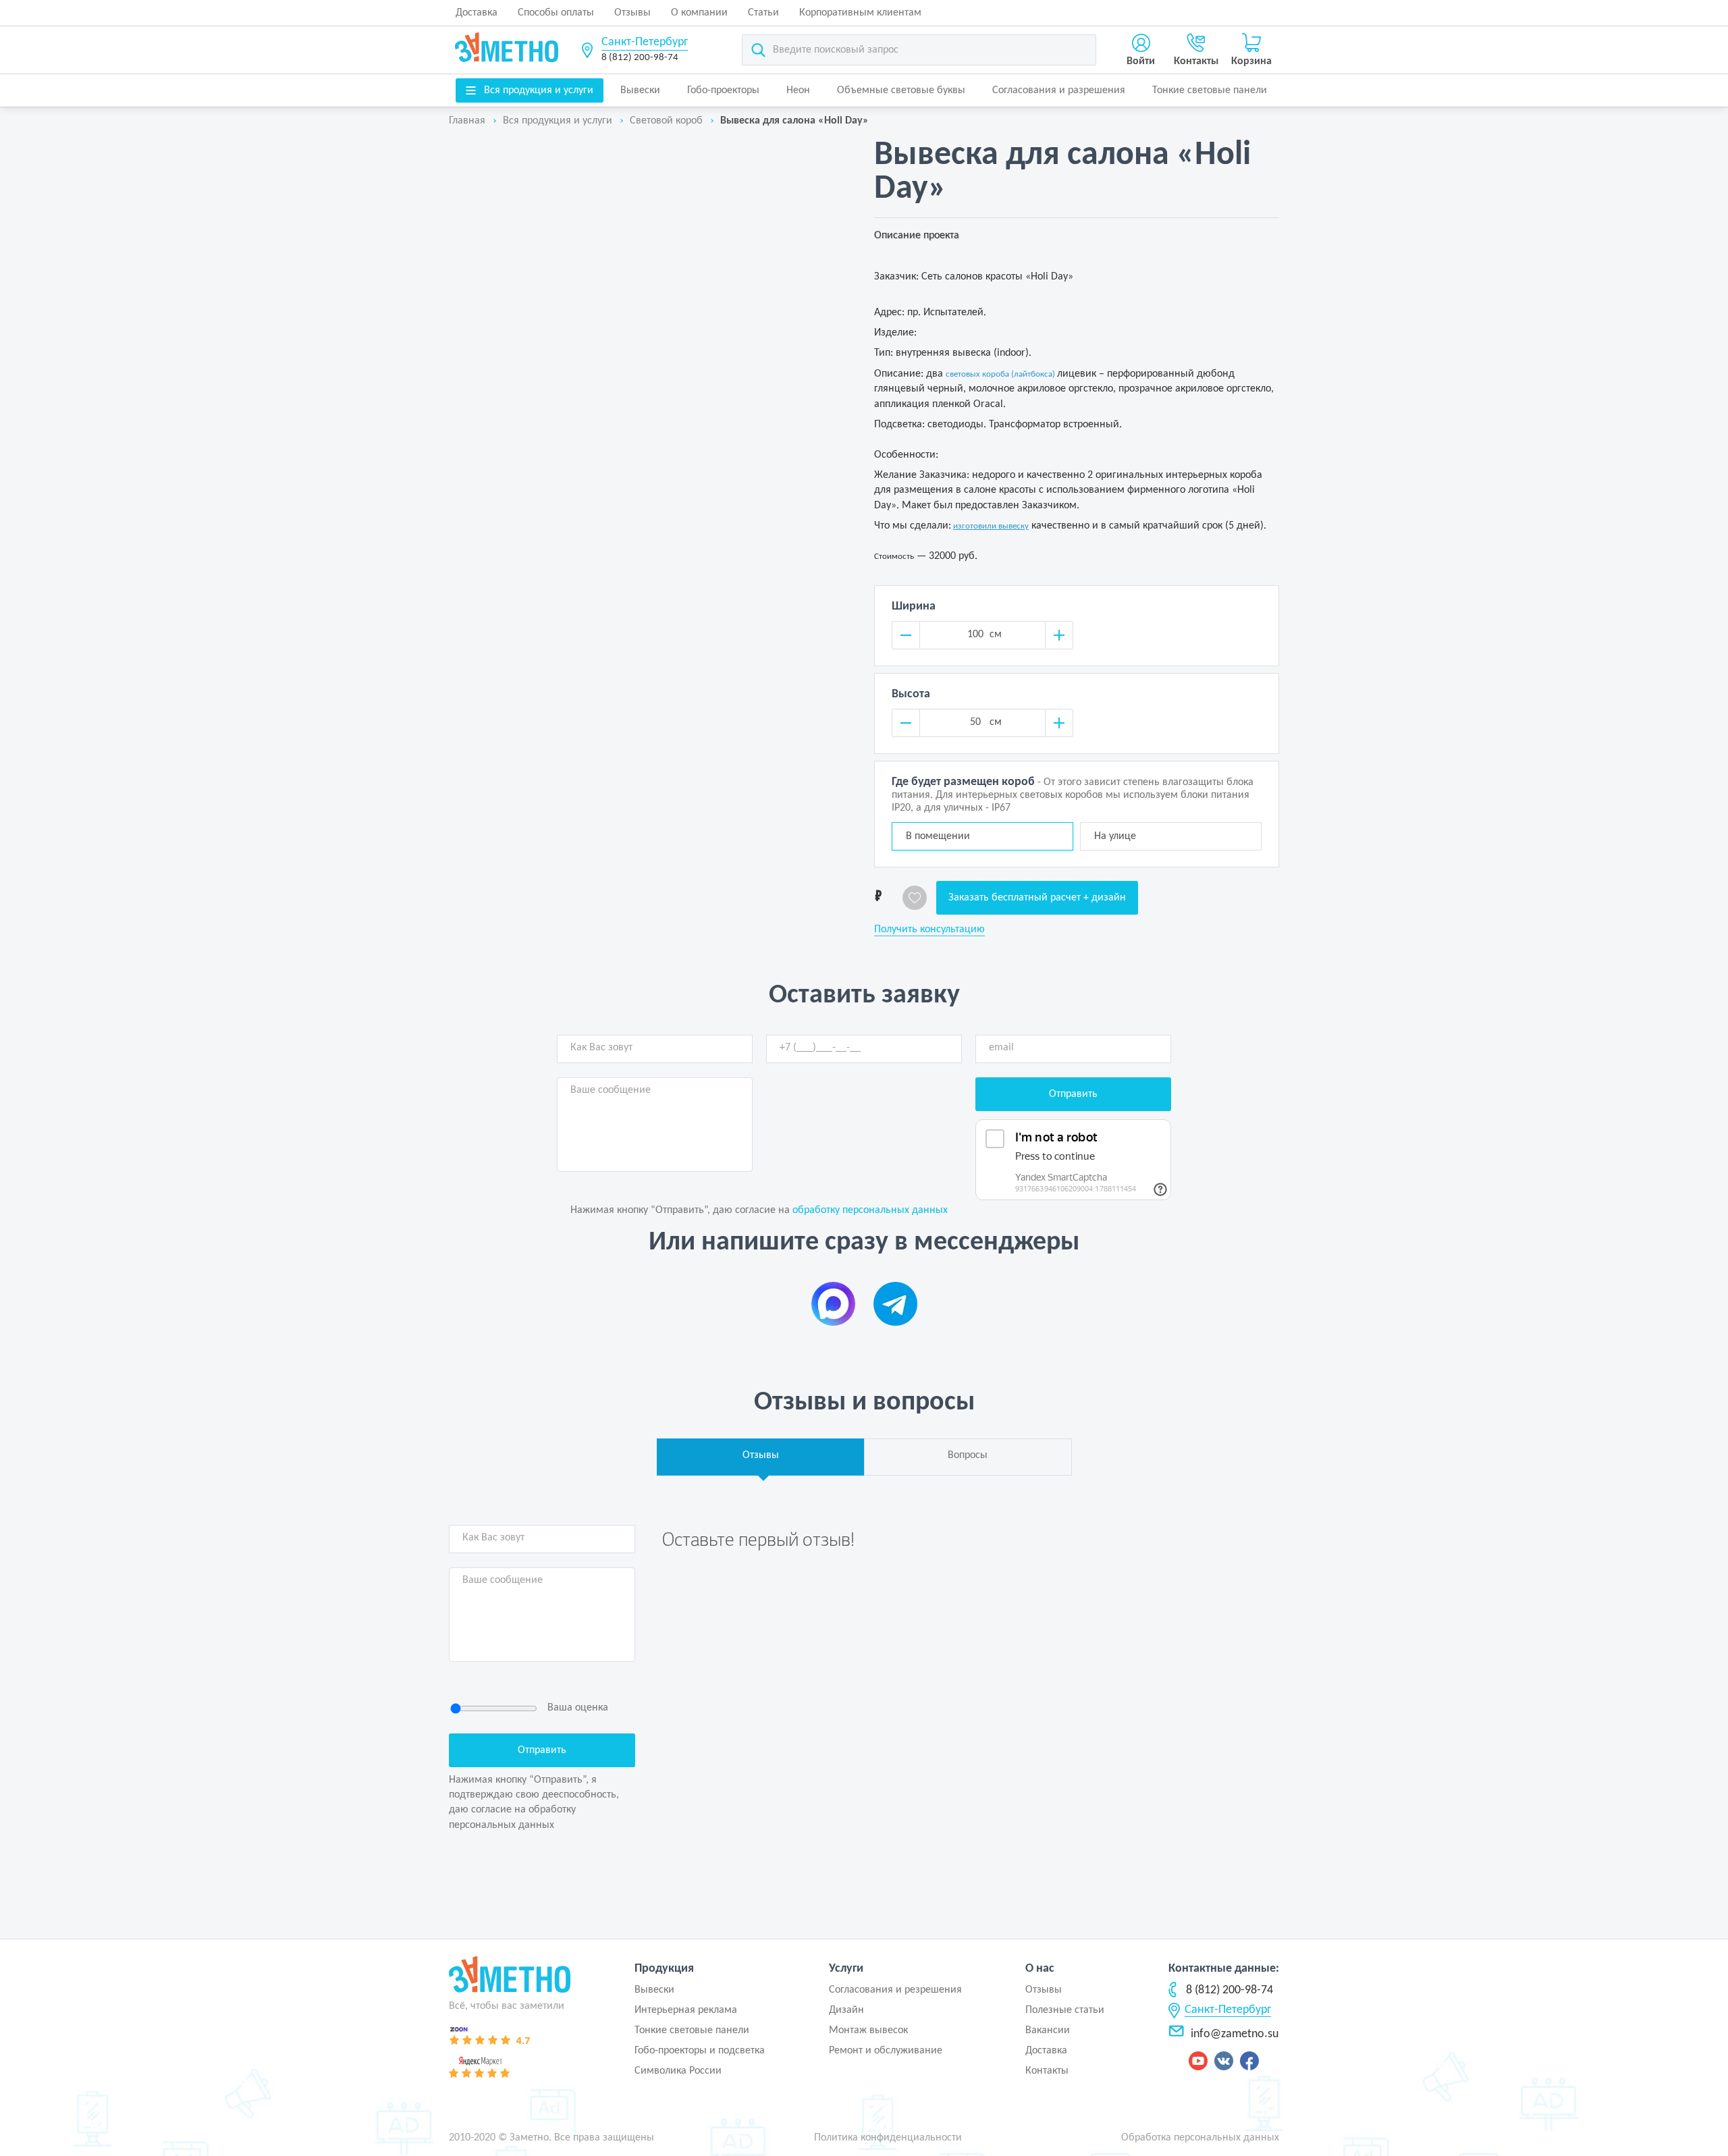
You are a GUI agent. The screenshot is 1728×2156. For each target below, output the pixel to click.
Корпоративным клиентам (860, 13)
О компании (699, 13)
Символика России (678, 2071)
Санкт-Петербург (645, 42)
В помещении (938, 836)
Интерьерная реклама (686, 2010)
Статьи (763, 13)
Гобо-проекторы (723, 90)
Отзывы (632, 13)
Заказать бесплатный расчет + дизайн (1037, 898)
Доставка (477, 13)
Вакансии (1048, 2030)
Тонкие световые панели (1210, 90)
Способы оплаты (556, 13)
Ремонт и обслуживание (886, 2051)
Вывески (640, 90)
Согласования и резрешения (895, 1990)
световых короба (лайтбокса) (1000, 374)
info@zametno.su (1235, 2034)
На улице (1115, 836)
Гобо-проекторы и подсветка (700, 2051)
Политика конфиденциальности (888, 2138)
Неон (798, 90)
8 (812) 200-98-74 (640, 58)
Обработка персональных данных (1200, 2138)
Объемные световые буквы (901, 90)
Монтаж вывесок (868, 2030)
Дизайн (846, 2010)
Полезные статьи (1065, 2010)
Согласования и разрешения (1059, 90)
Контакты (1047, 2071)
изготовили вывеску (991, 526)
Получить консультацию (929, 929)
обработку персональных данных (870, 1210)
